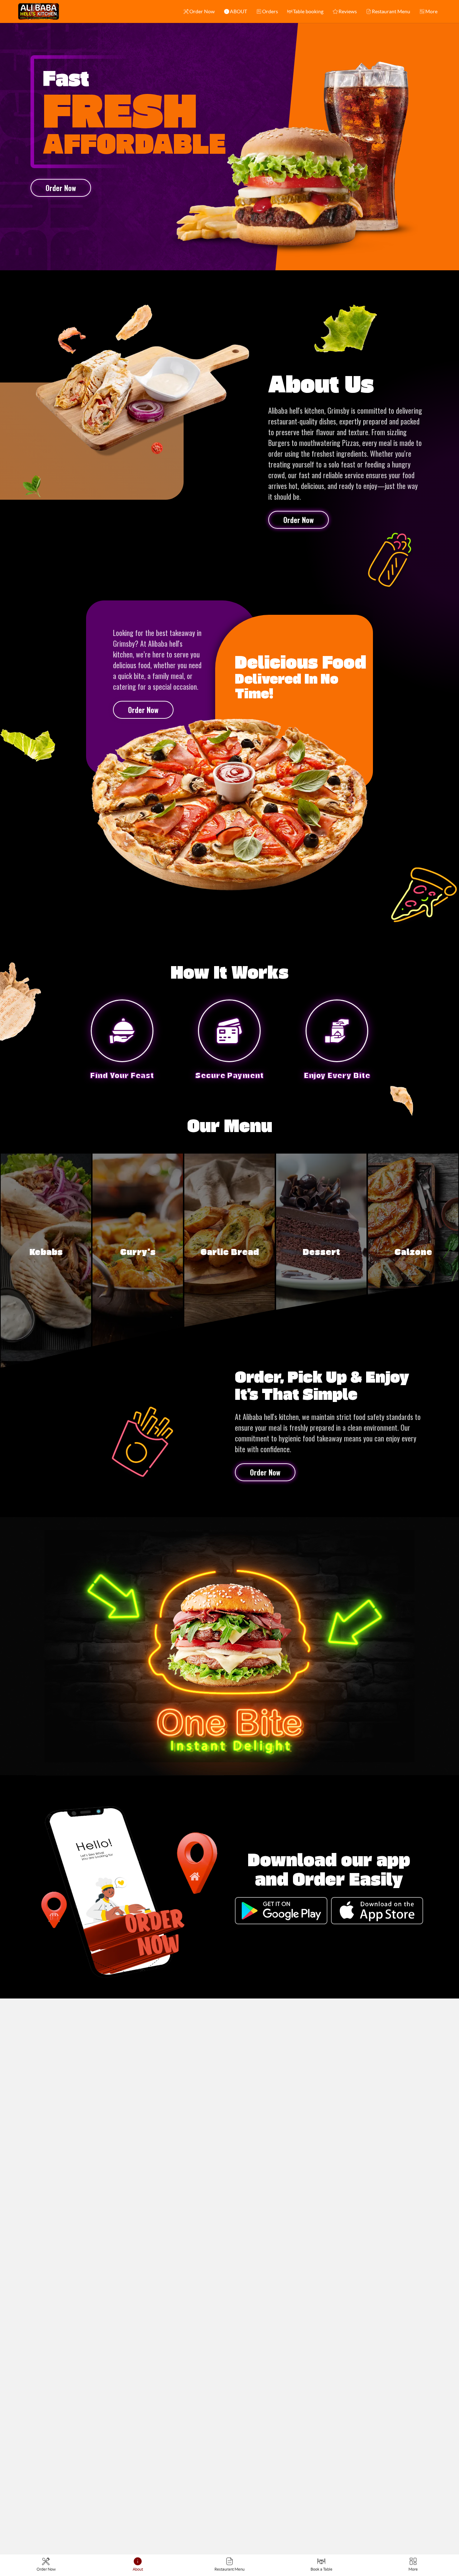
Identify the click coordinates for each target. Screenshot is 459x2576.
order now (61, 188)
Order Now (202, 11)
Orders (270, 11)
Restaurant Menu (391, 11)
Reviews (348, 11)
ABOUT (238, 11)
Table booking (308, 11)
